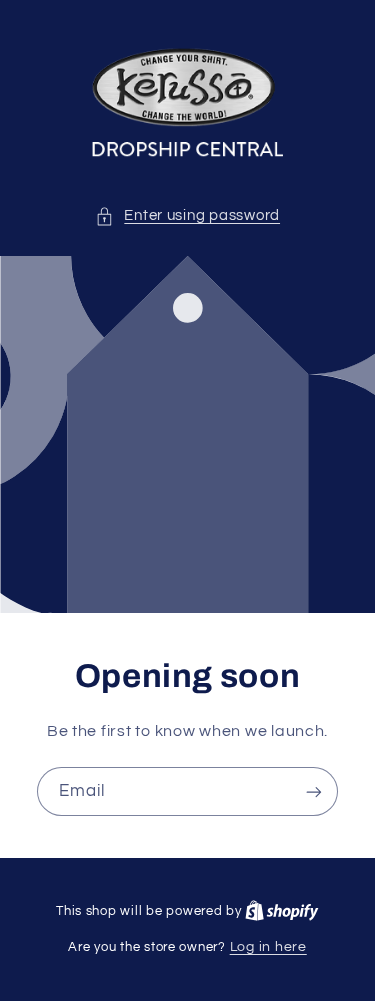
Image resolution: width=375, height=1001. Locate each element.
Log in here (268, 947)
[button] (187, 216)
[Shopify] (282, 911)
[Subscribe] (314, 791)
